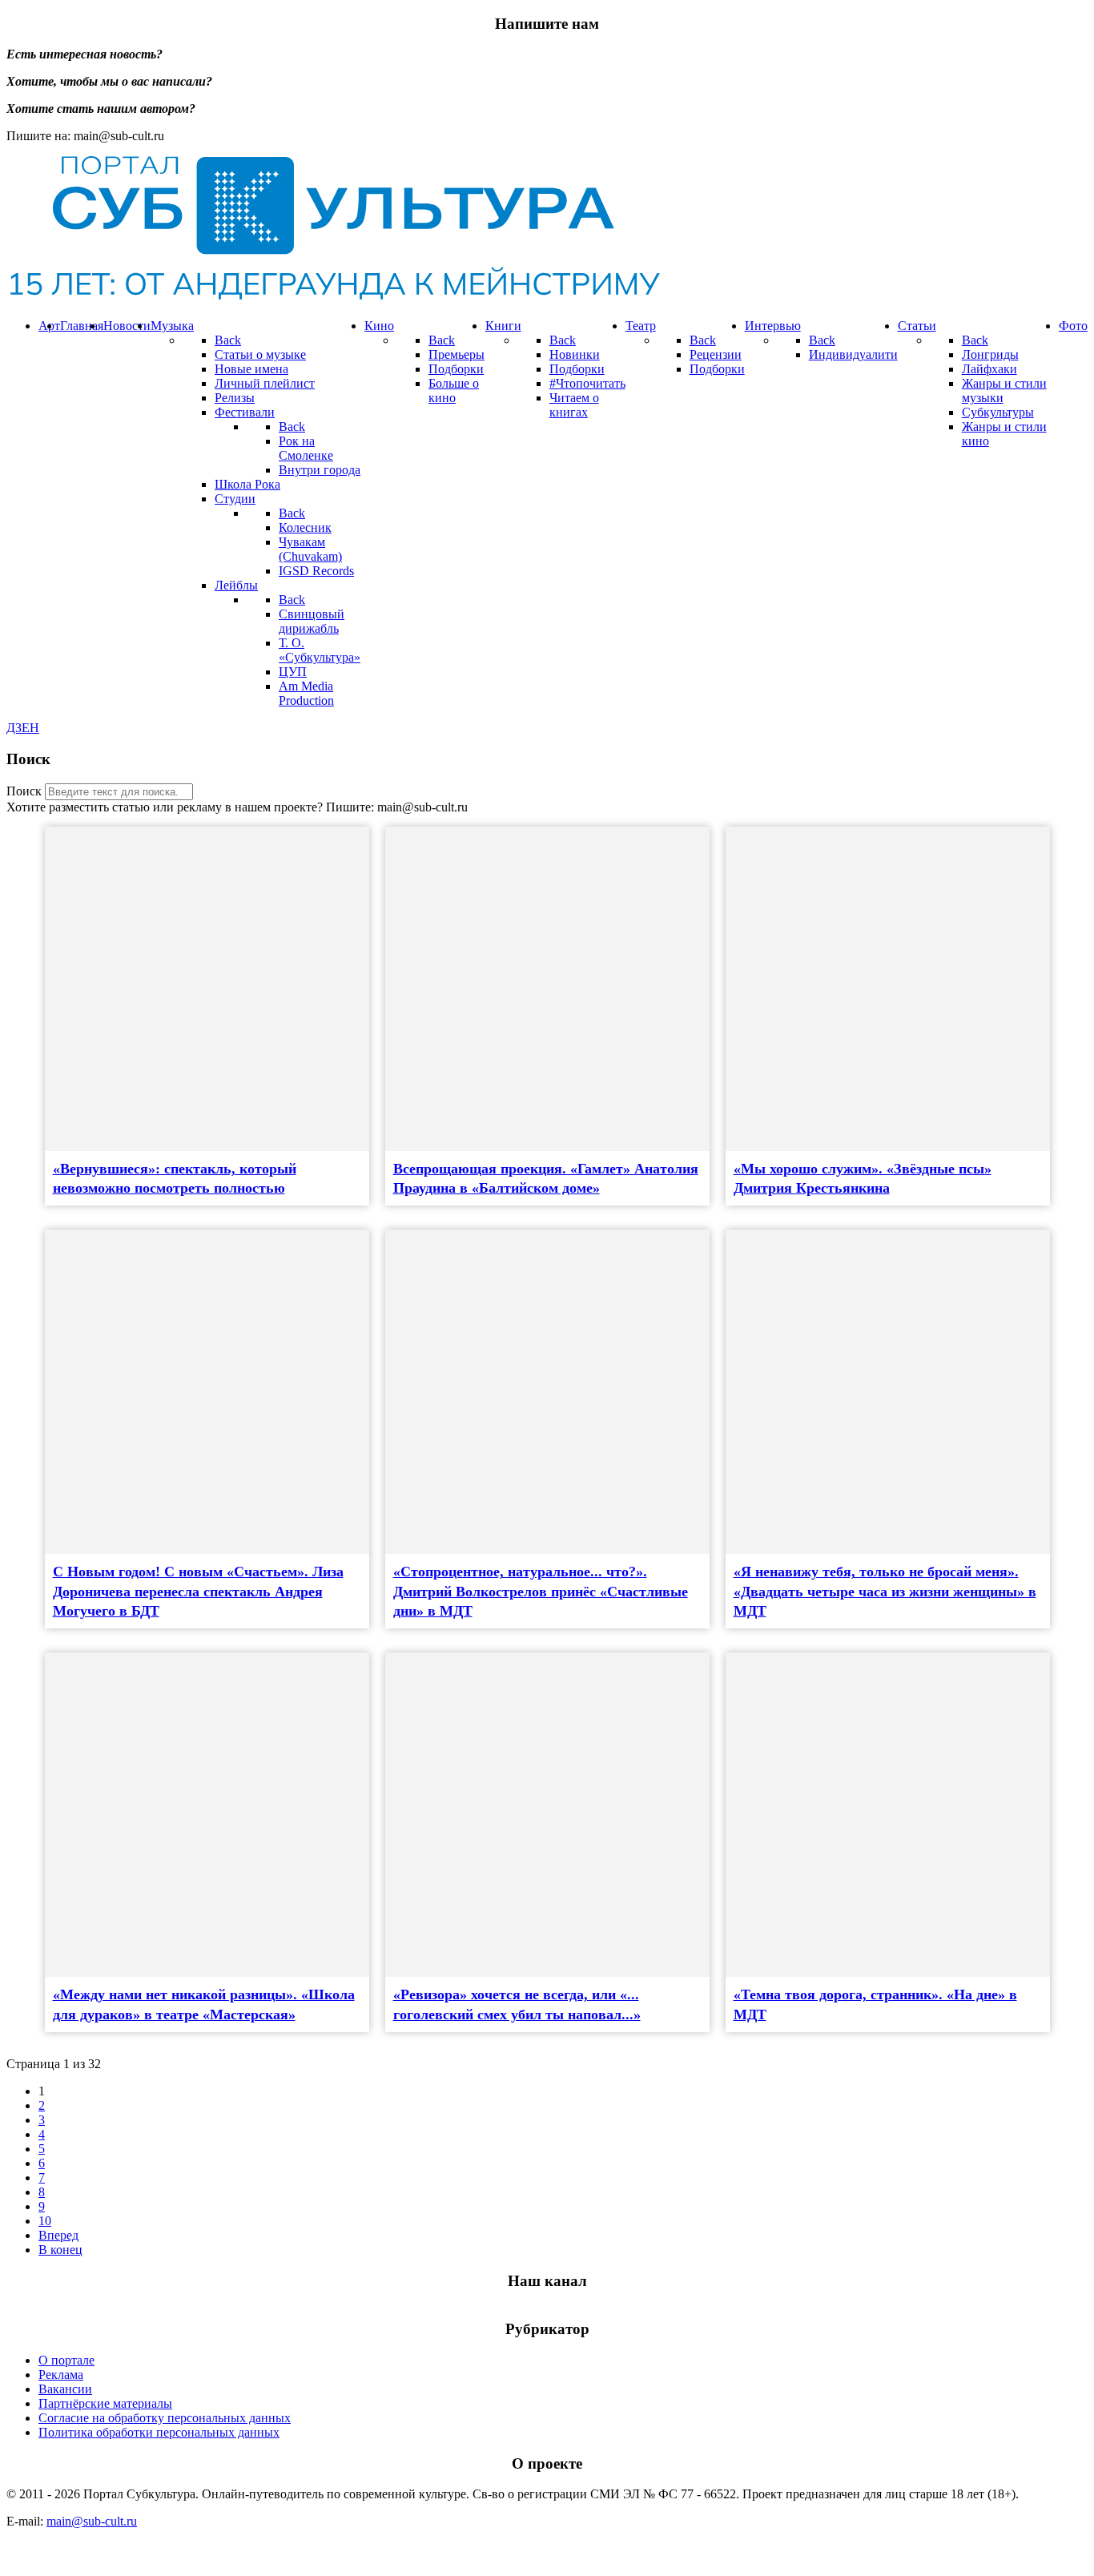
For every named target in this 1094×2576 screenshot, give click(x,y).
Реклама (61, 2375)
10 (45, 2221)
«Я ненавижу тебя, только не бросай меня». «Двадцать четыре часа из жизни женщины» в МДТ (885, 1591)
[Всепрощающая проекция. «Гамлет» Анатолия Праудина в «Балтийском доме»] (547, 989)
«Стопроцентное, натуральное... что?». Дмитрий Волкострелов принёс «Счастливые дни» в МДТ (541, 1591)
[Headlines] (333, 298)
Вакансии (65, 2389)
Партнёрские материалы (105, 2403)
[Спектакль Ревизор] (547, 1815)
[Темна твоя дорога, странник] (888, 1815)
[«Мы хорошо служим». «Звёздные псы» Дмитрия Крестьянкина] (888, 989)
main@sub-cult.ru (92, 2521)
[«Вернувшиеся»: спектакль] (207, 989)
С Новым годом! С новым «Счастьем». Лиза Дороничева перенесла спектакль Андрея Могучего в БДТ (198, 1591)
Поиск (24, 791)
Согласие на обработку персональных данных (165, 2418)
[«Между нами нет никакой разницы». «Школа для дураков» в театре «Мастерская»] (207, 1815)
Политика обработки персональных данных (159, 2432)
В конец (60, 2250)
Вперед (58, 2235)
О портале (66, 2360)
